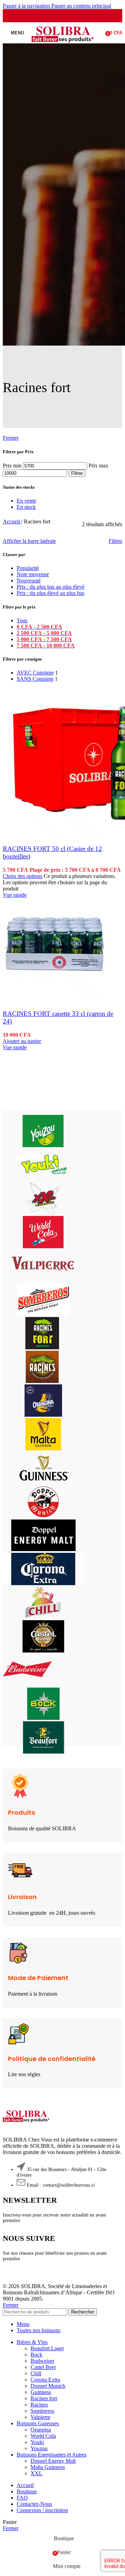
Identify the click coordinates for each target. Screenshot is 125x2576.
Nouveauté (29, 581)
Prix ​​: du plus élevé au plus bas (51, 593)
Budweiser (42, 2361)
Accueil (12, 521)
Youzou (39, 2448)
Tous (22, 620)
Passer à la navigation (27, 6)
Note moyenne (33, 574)
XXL (36, 2473)
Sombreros (42, 2411)
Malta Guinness (48, 2467)
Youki (37, 2442)
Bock (36, 2355)
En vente (26, 501)
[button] (22, 1041)
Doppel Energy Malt (53, 2461)
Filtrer (77, 473)
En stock (26, 507)
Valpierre (40, 2417)
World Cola (43, 2436)
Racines (39, 2405)
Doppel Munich (48, 2386)
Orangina (41, 2430)
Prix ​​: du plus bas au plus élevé (51, 587)
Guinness (41, 2392)
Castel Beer (43, 2367)
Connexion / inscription (42, 2510)
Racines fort (44, 2398)
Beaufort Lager (47, 2348)
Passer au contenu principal (81, 6)
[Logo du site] (63, 45)
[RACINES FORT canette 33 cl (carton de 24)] (55, 1000)
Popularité (28, 568)
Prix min (12, 466)
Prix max (98, 466)
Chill (36, 2373)
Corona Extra (45, 2380)
